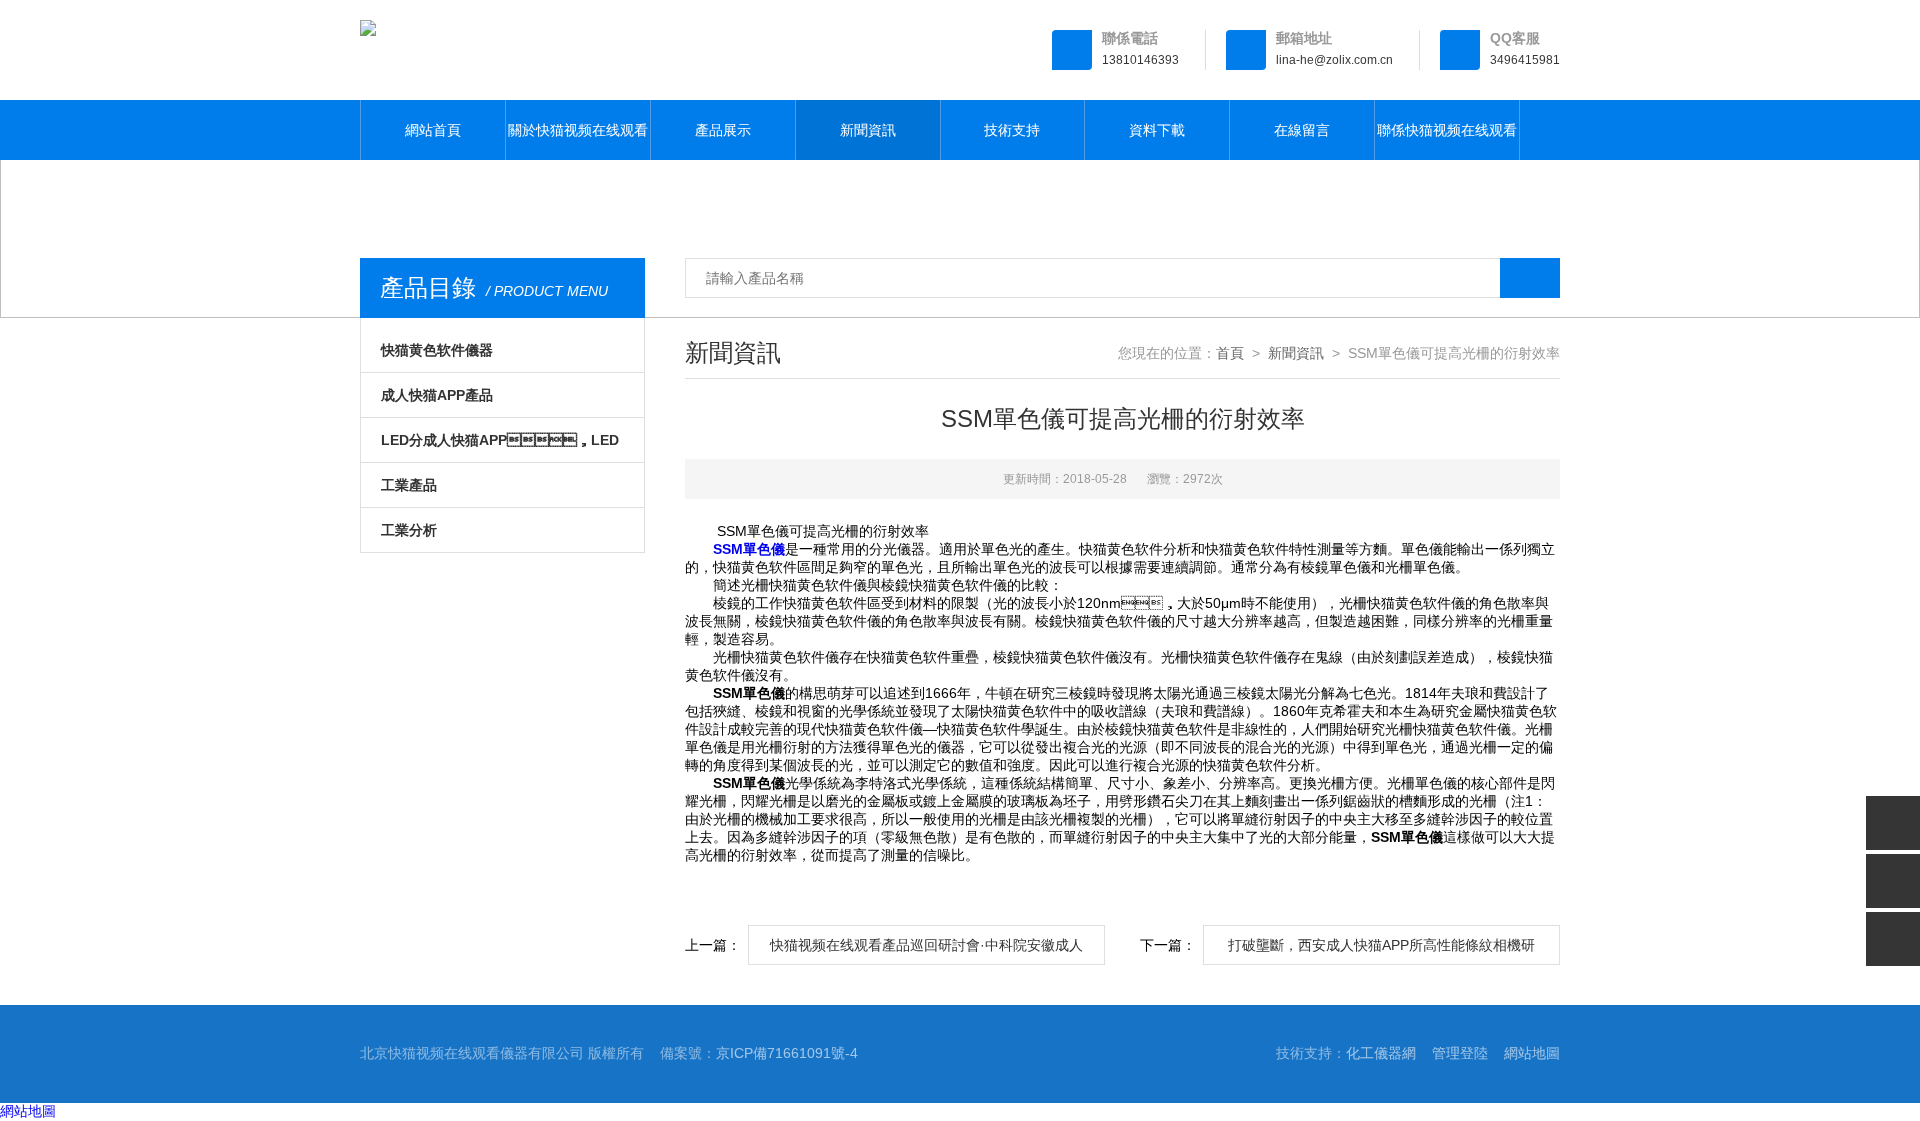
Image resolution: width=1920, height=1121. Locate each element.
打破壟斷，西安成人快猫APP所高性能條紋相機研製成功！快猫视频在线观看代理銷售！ (1381, 951)
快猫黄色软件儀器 (437, 350)
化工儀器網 (1381, 1053)
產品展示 (723, 130)
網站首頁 (433, 130)
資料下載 (1157, 130)
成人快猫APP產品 (437, 395)
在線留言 (1302, 130)
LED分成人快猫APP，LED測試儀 (500, 447)
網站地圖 (1532, 1053)
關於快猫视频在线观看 (578, 130)
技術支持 (1012, 130)
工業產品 (409, 485)
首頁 (1230, 353)
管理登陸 (1460, 1053)
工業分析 (409, 530)
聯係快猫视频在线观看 (1447, 130)
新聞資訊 (868, 130)
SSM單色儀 (749, 549)
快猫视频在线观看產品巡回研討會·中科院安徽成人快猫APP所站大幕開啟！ (926, 951)
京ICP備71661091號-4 (787, 1053)
